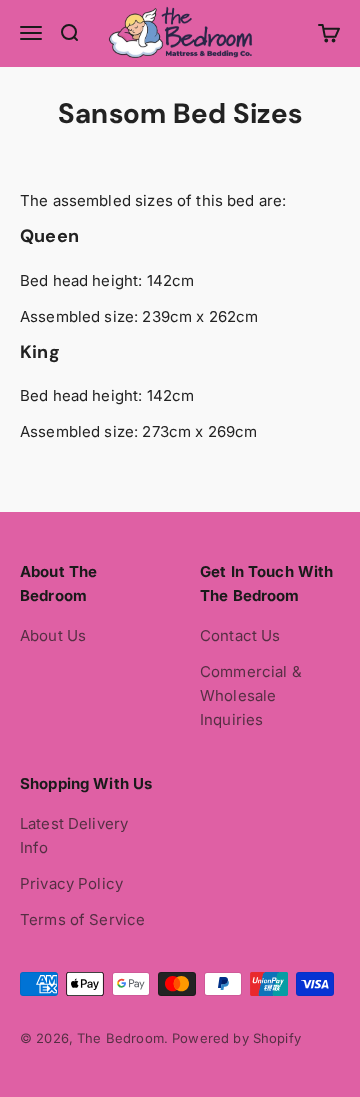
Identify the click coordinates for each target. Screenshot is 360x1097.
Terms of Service (82, 919)
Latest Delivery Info (74, 835)
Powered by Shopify (236, 1038)
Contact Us (240, 635)
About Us (53, 635)
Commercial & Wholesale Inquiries (251, 695)
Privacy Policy (71, 883)
